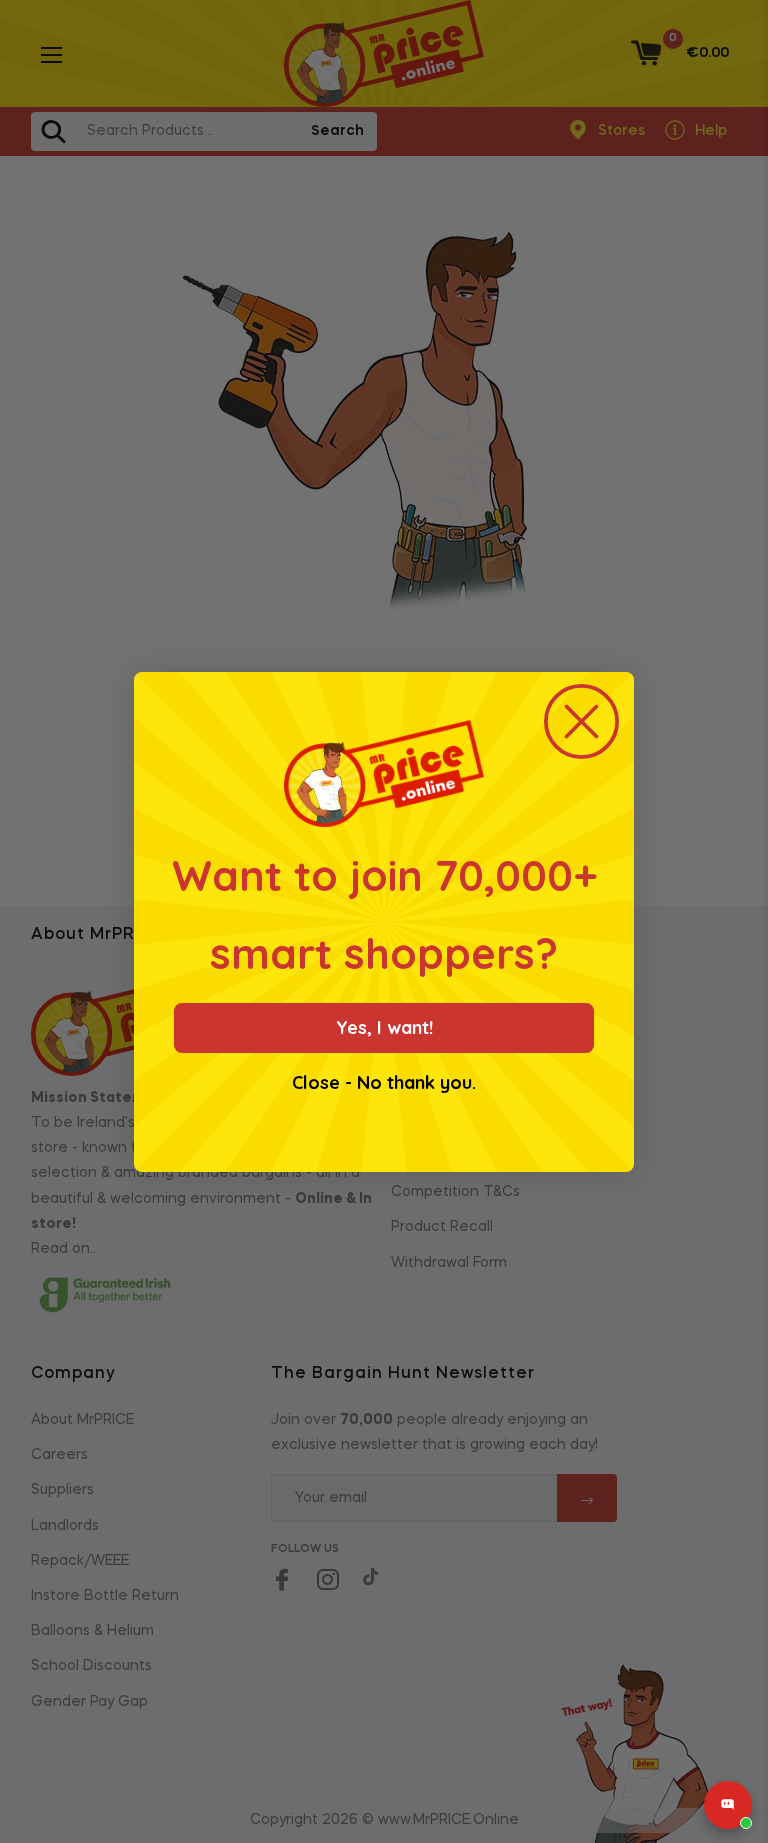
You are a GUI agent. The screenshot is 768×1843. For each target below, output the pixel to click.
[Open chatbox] (728, 1805)
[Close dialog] (581, 721)
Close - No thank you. (384, 1083)
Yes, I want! (384, 1027)
